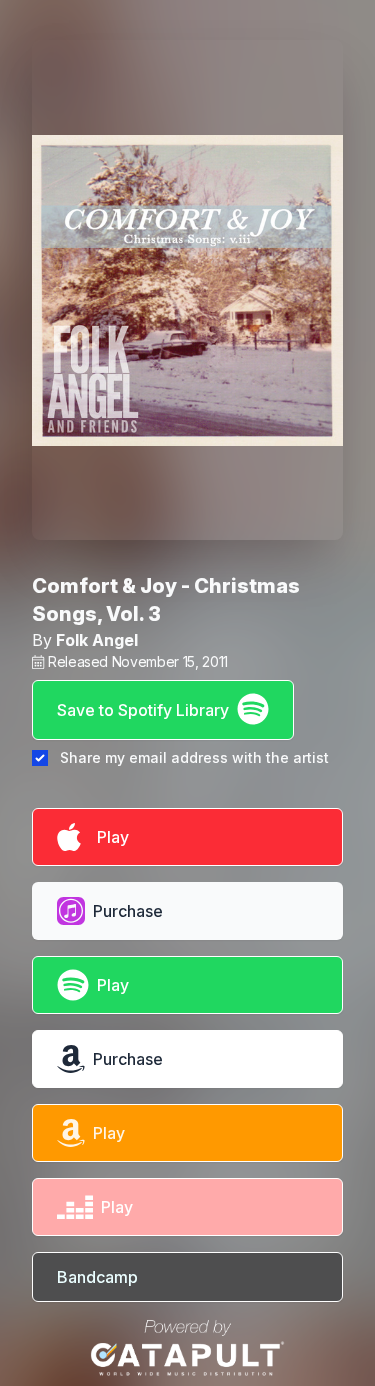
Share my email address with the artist (194, 757)
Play (109, 837)
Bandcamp (97, 1277)
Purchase (128, 911)
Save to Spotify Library (143, 710)
